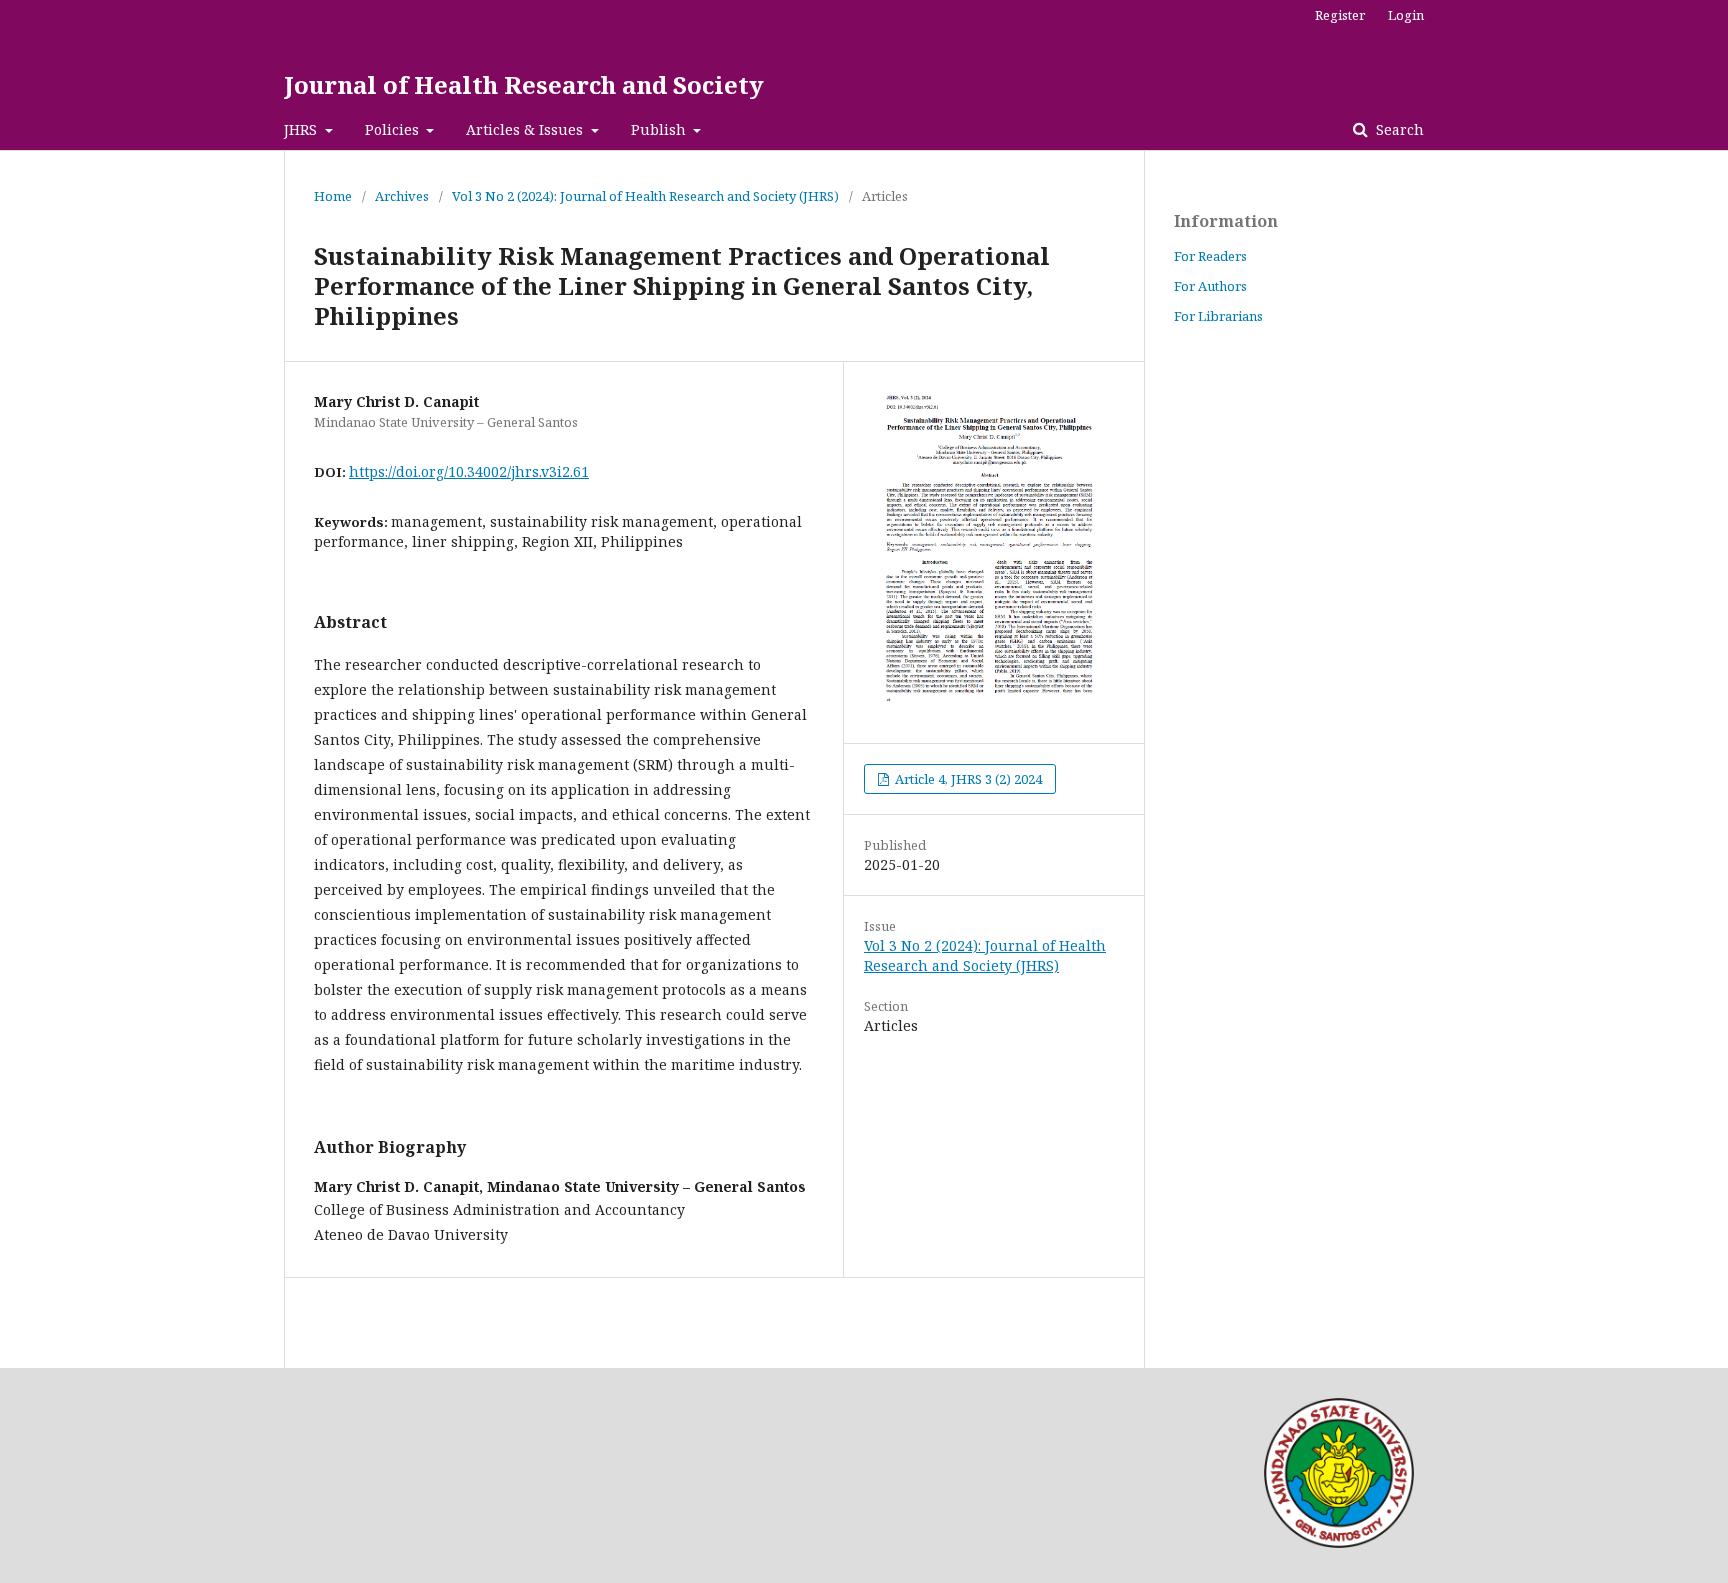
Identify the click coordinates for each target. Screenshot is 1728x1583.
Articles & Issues (526, 129)
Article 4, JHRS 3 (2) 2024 (967, 779)
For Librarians (1218, 316)
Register (1340, 15)
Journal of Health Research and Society (524, 84)
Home (333, 196)
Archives (402, 196)
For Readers (1210, 256)
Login (1406, 15)
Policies (394, 129)
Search (1398, 129)
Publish (660, 129)
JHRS (302, 129)
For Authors (1210, 286)
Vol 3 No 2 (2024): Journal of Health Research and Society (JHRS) (645, 196)
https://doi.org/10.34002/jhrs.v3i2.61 (469, 471)
